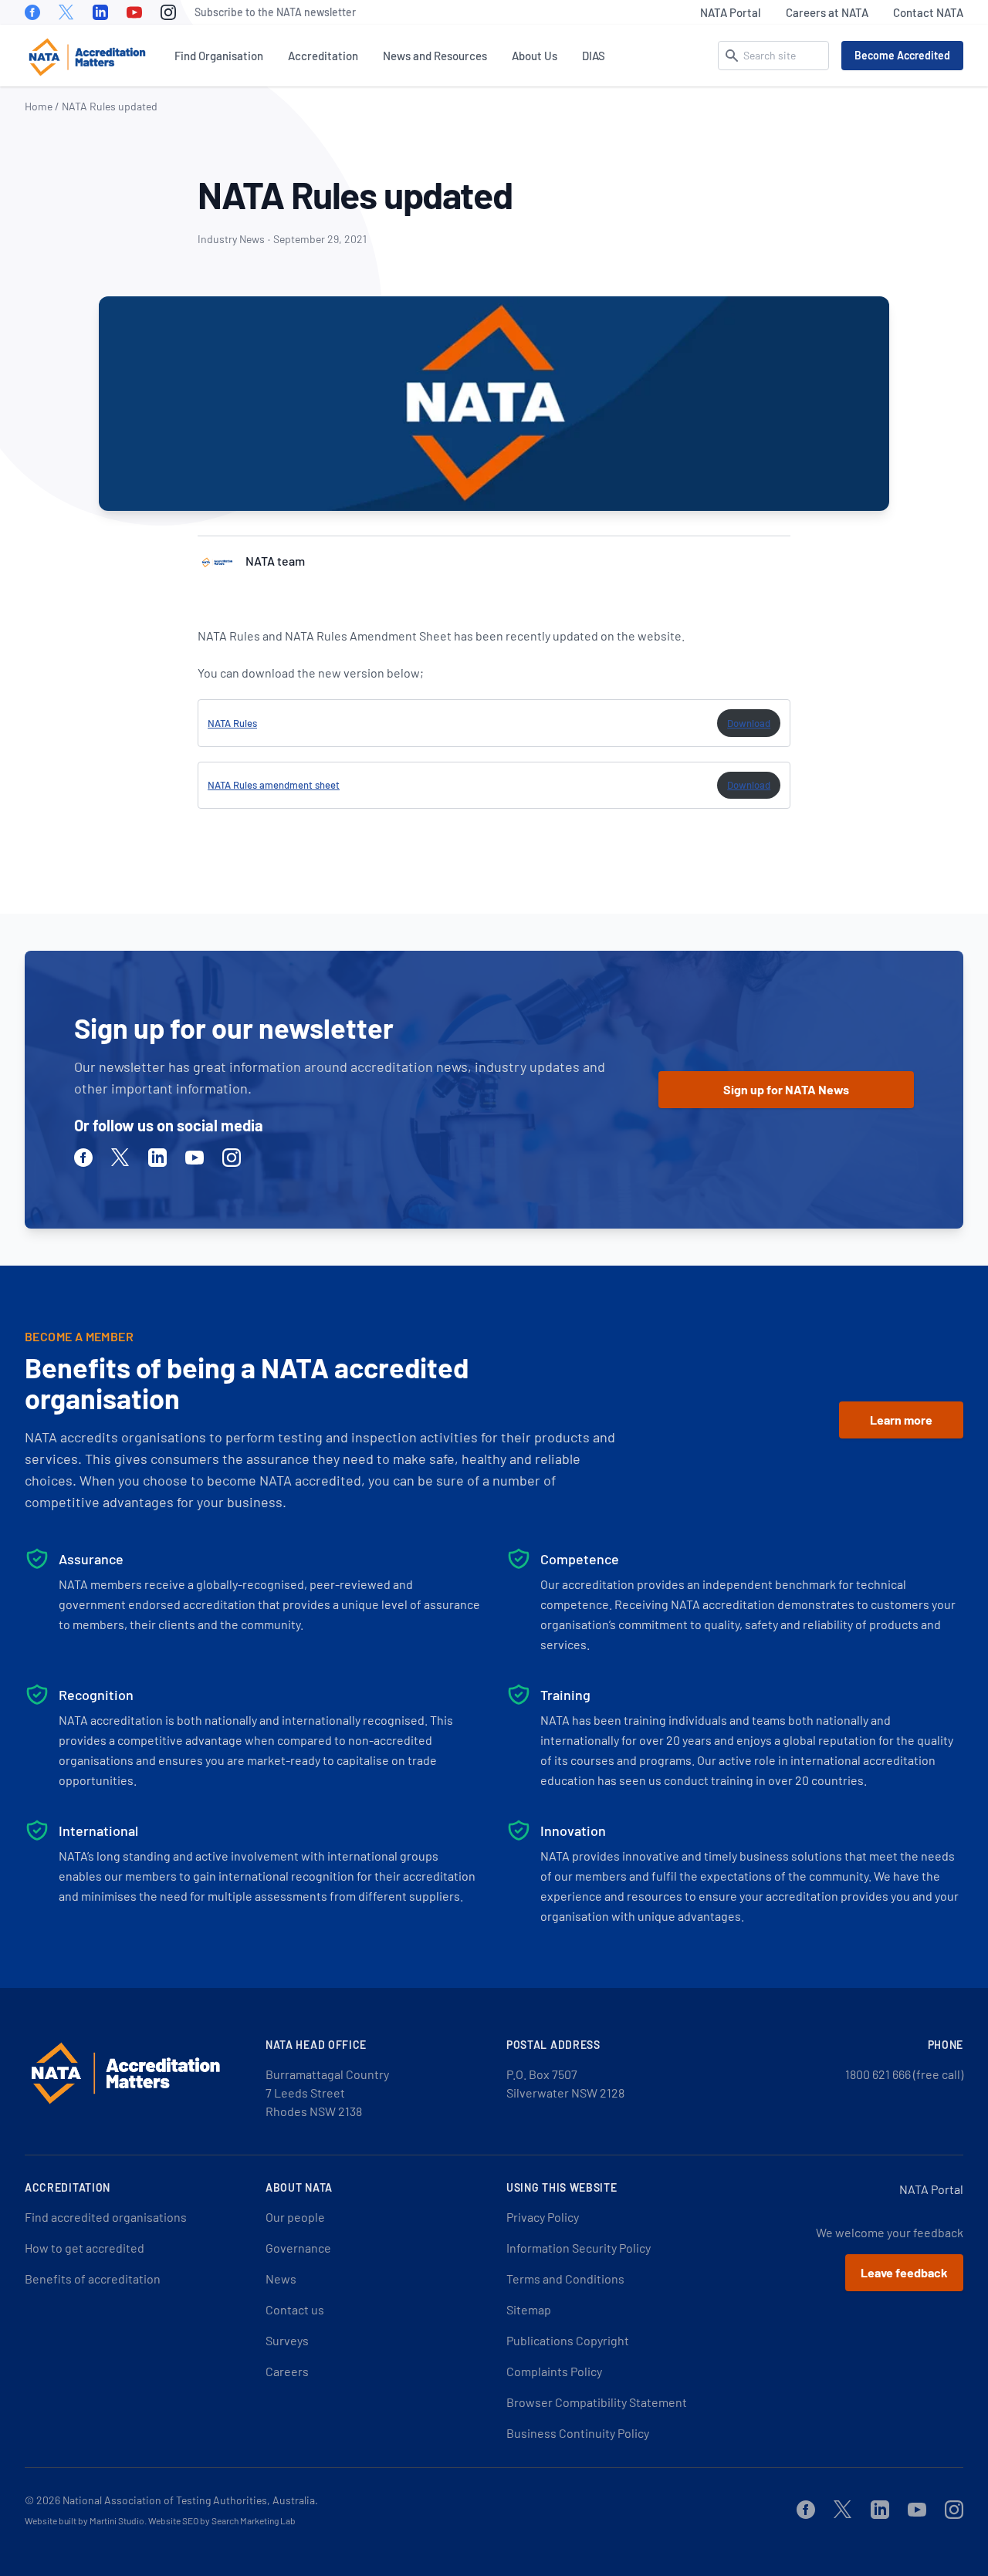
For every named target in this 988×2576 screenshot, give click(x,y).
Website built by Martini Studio (85, 2520)
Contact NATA (928, 12)
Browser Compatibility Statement (597, 2402)
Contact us (295, 2309)
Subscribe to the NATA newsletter (275, 12)
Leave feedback (904, 2272)
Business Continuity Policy (578, 2433)
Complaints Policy (554, 2371)
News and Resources (435, 56)
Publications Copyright (568, 2340)
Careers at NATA (827, 12)
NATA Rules (232, 723)
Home (39, 106)
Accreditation (323, 56)
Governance (298, 2248)
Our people (295, 2217)
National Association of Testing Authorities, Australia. (190, 2500)
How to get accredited (85, 2248)
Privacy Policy (543, 2217)
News (281, 2279)
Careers (287, 2371)
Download (749, 723)
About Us (535, 56)
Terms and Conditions (565, 2279)
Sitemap (529, 2309)
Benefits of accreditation (93, 2279)
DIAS (594, 56)
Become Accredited (902, 55)
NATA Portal (731, 12)
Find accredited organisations (106, 2217)
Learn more (901, 1420)
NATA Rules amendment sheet (274, 785)
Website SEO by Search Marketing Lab (222, 2520)
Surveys (287, 2340)
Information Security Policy (579, 2248)
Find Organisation (219, 56)
